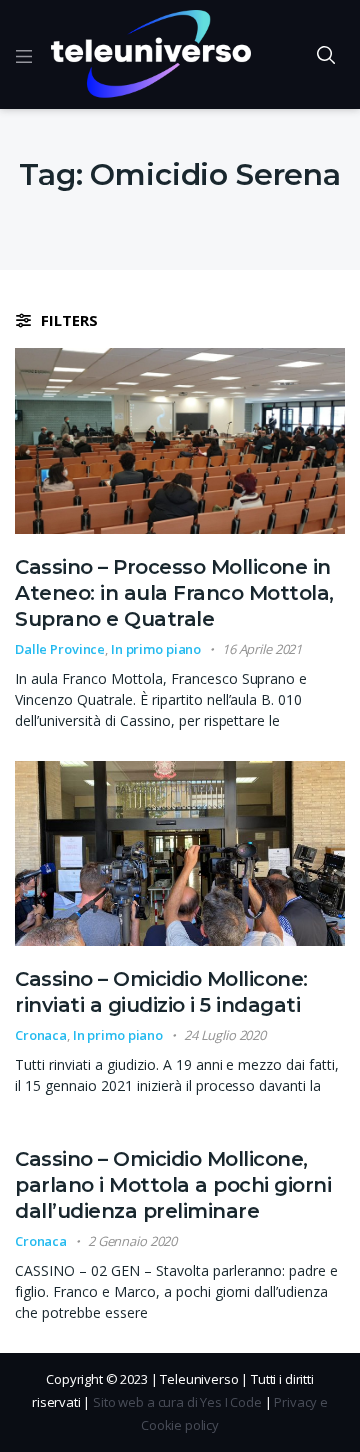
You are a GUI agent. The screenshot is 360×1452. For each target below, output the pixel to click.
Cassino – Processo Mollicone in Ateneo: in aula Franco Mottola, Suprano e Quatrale (174, 593)
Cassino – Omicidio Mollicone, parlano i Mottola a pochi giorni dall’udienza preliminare (173, 1185)
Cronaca (41, 1035)
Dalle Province (60, 649)
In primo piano (156, 649)
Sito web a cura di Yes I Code (177, 1402)
